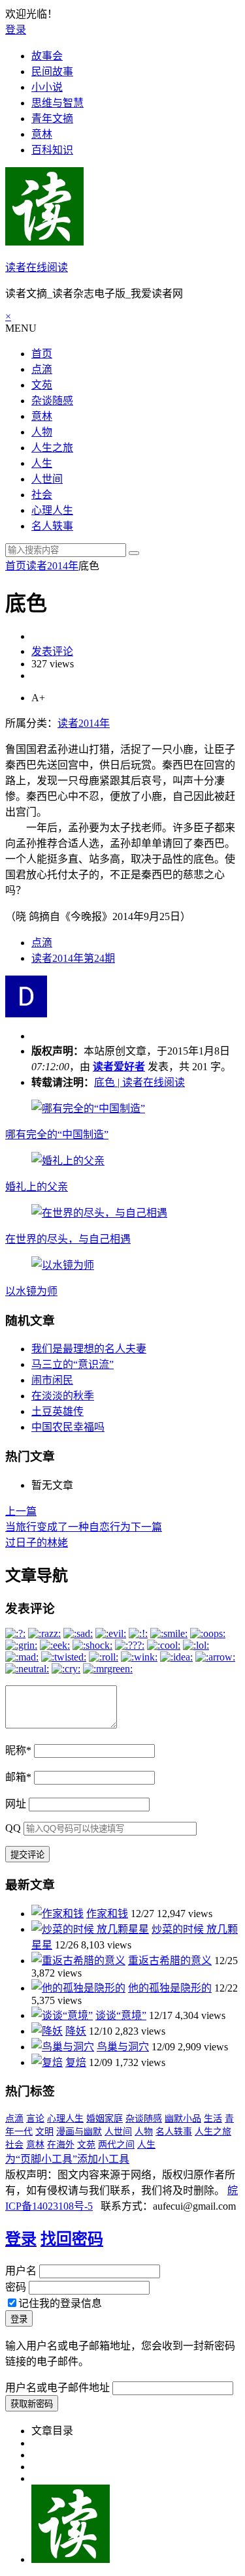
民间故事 (52, 72)
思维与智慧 (57, 103)
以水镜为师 (31, 1291)
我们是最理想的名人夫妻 (89, 1349)
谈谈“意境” (121, 2015)
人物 (42, 432)
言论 (35, 2119)
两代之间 (116, 2145)
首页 (42, 354)
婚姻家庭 (105, 2119)
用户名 (21, 2271)
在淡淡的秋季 (63, 1396)
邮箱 (18, 1777)
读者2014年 (52, 566)
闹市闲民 (52, 1380)
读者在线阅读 (37, 267)
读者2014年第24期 (73, 958)
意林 (42, 134)
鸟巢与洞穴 (123, 2047)
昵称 (18, 1750)
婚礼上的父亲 (37, 1187)
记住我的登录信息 (60, 2303)
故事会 (47, 56)
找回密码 (72, 2239)
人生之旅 (52, 448)
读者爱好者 (119, 1067)
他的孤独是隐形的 (170, 1988)
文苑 (42, 385)
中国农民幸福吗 (68, 1427)
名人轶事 (52, 526)
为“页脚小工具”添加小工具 (67, 2159)
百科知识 (52, 150)
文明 (44, 2132)
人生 (42, 463)
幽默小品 (183, 2119)
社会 (42, 495)
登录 (16, 30)
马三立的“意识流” (73, 1364)
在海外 (61, 2145)
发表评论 (52, 651)
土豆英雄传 (57, 1411)
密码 (16, 2287)
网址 (16, 1804)
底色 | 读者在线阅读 (139, 1082)
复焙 (76, 2062)
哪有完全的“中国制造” (57, 1135)
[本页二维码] (71, 2559)
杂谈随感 (52, 401)
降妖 (76, 2031)
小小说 (47, 87)
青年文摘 (52, 119)
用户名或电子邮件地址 (57, 2388)
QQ (13, 1828)
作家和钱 (107, 1914)
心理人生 (52, 510)
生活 (213, 2119)
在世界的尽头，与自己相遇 (68, 1239)
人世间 (47, 479)
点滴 (42, 369)
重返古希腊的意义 (170, 1961)
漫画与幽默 (79, 2132)
